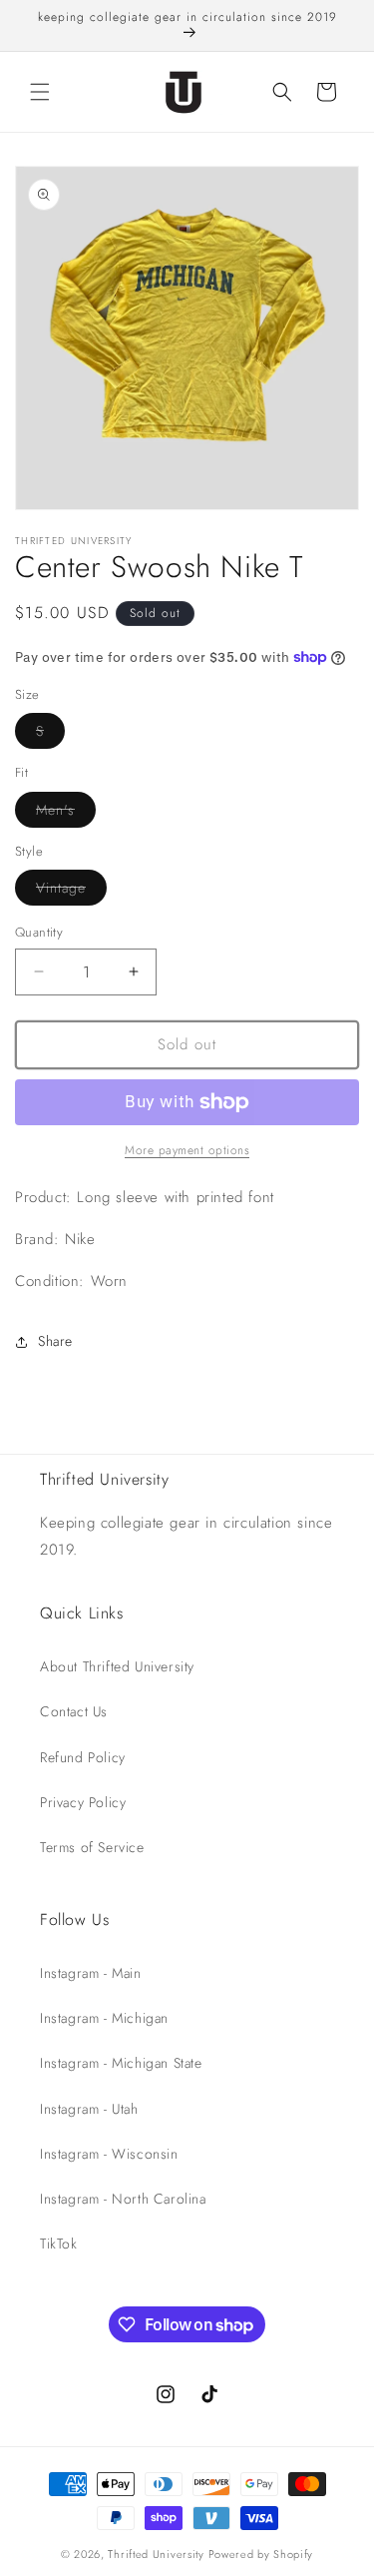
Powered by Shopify (261, 2554)
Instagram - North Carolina (123, 2199)
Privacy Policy (83, 1802)
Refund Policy (83, 1757)
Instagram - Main (91, 1973)
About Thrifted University (117, 1666)
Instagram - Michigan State (121, 2063)
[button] (40, 92)
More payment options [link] (187, 1150)
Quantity (39, 932)
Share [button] (55, 1341)
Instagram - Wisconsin (109, 2154)
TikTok (59, 2244)
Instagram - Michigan (104, 2018)
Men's (66, 813)
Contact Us (74, 1711)
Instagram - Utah (89, 2109)
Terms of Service (92, 1847)
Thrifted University (156, 2554)
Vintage (71, 891)
